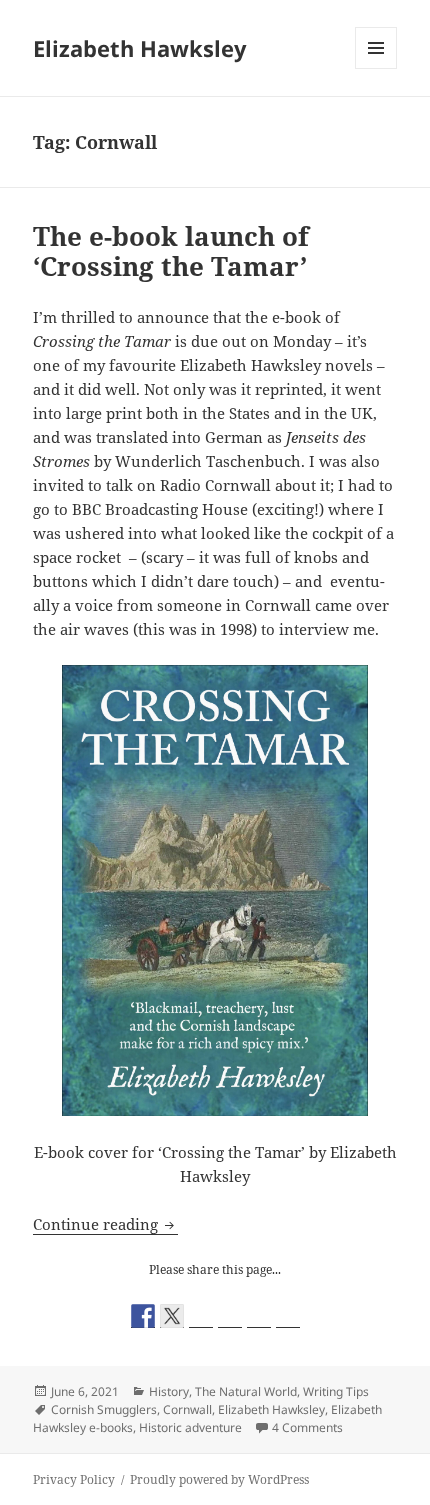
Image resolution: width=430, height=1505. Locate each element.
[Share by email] (288, 1316)
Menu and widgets (376, 68)
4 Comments (307, 1427)
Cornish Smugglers (104, 1409)
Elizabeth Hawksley (140, 48)
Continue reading (105, 1224)
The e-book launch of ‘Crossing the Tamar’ (171, 251)
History (169, 1391)
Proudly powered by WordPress (219, 1479)
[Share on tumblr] (259, 1316)
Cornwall (187, 1409)
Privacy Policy (74, 1479)
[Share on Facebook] (143, 1316)
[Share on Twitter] (172, 1316)
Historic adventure (190, 1427)
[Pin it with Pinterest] (230, 1316)
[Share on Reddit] (201, 1316)
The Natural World (246, 1391)
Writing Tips (336, 1391)
